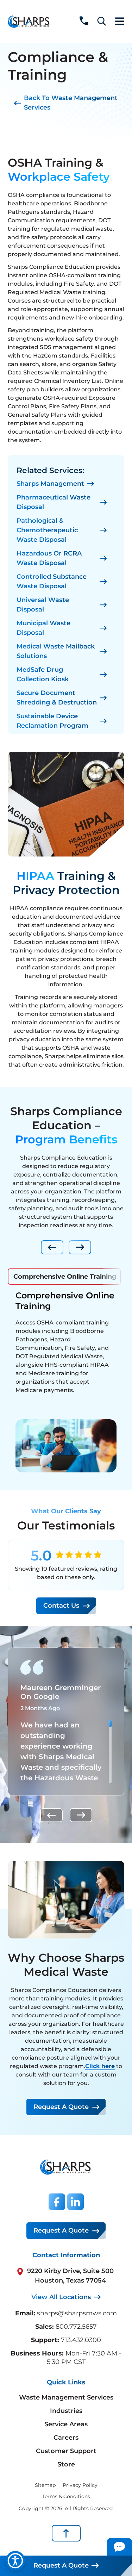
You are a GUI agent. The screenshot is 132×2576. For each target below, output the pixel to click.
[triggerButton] (15, 2561)
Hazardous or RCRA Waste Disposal (49, 558)
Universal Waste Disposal (43, 605)
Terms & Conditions (66, 2496)
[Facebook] (57, 2202)
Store (66, 2464)
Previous (52, 1247)
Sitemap (45, 2485)
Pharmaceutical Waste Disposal (54, 502)
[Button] (119, 2547)
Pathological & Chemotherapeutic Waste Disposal (47, 530)
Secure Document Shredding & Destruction (57, 698)
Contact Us (61, 1606)
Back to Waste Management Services (71, 103)
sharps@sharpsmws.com (77, 2313)
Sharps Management (50, 484)
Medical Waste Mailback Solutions (56, 651)
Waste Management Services (66, 2397)
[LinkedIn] (76, 2202)
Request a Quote (61, 2107)
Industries (66, 2411)
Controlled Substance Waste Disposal (52, 581)
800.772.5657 (76, 2327)
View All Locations (61, 2297)
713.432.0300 (81, 2340)
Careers (66, 2438)
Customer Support (66, 2451)
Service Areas (66, 2424)
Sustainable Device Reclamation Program (52, 721)
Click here (100, 2066)
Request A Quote (61, 2230)
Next (80, 1247)
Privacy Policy (80, 2485)
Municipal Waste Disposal (43, 628)
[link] (84, 21)
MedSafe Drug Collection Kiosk (43, 674)
